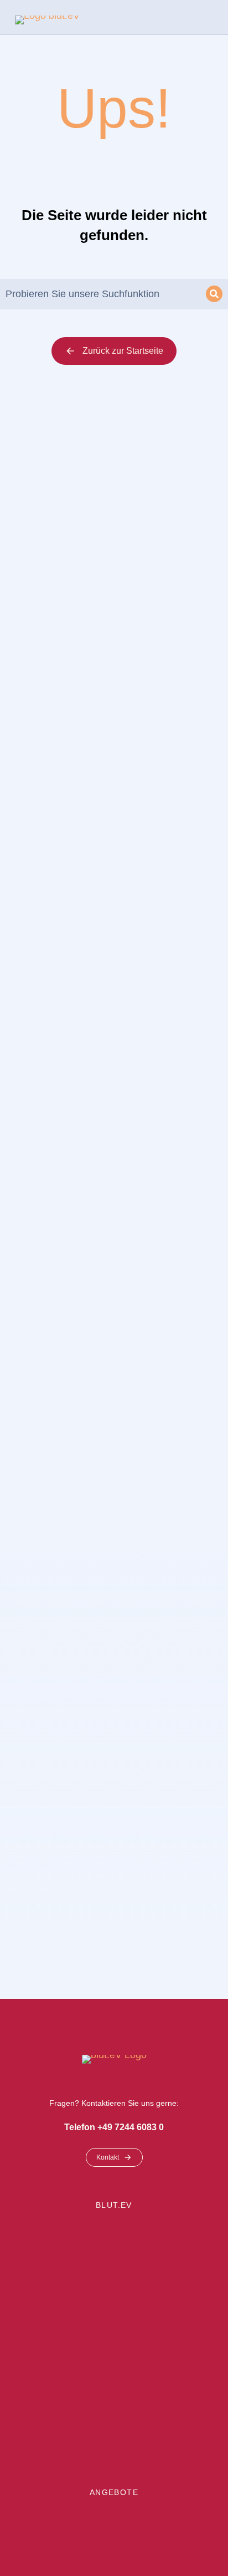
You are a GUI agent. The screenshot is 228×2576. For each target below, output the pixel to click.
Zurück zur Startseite (123, 351)
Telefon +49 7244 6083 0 (114, 2127)
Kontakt (108, 2157)
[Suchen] (214, 294)
